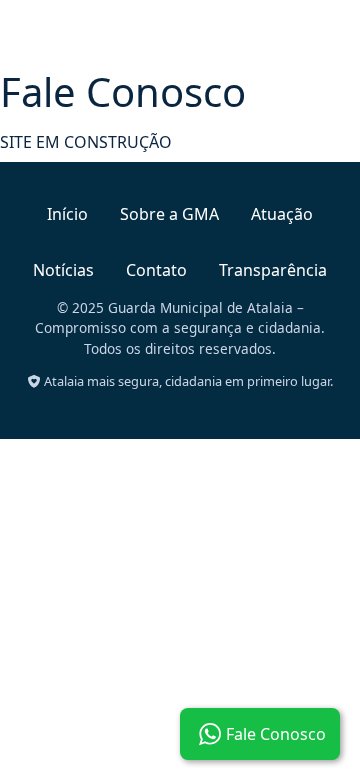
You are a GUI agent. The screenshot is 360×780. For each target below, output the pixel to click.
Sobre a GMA (169, 214)
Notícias (63, 270)
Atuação (282, 214)
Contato (156, 270)
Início (67, 214)
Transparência (273, 270)
